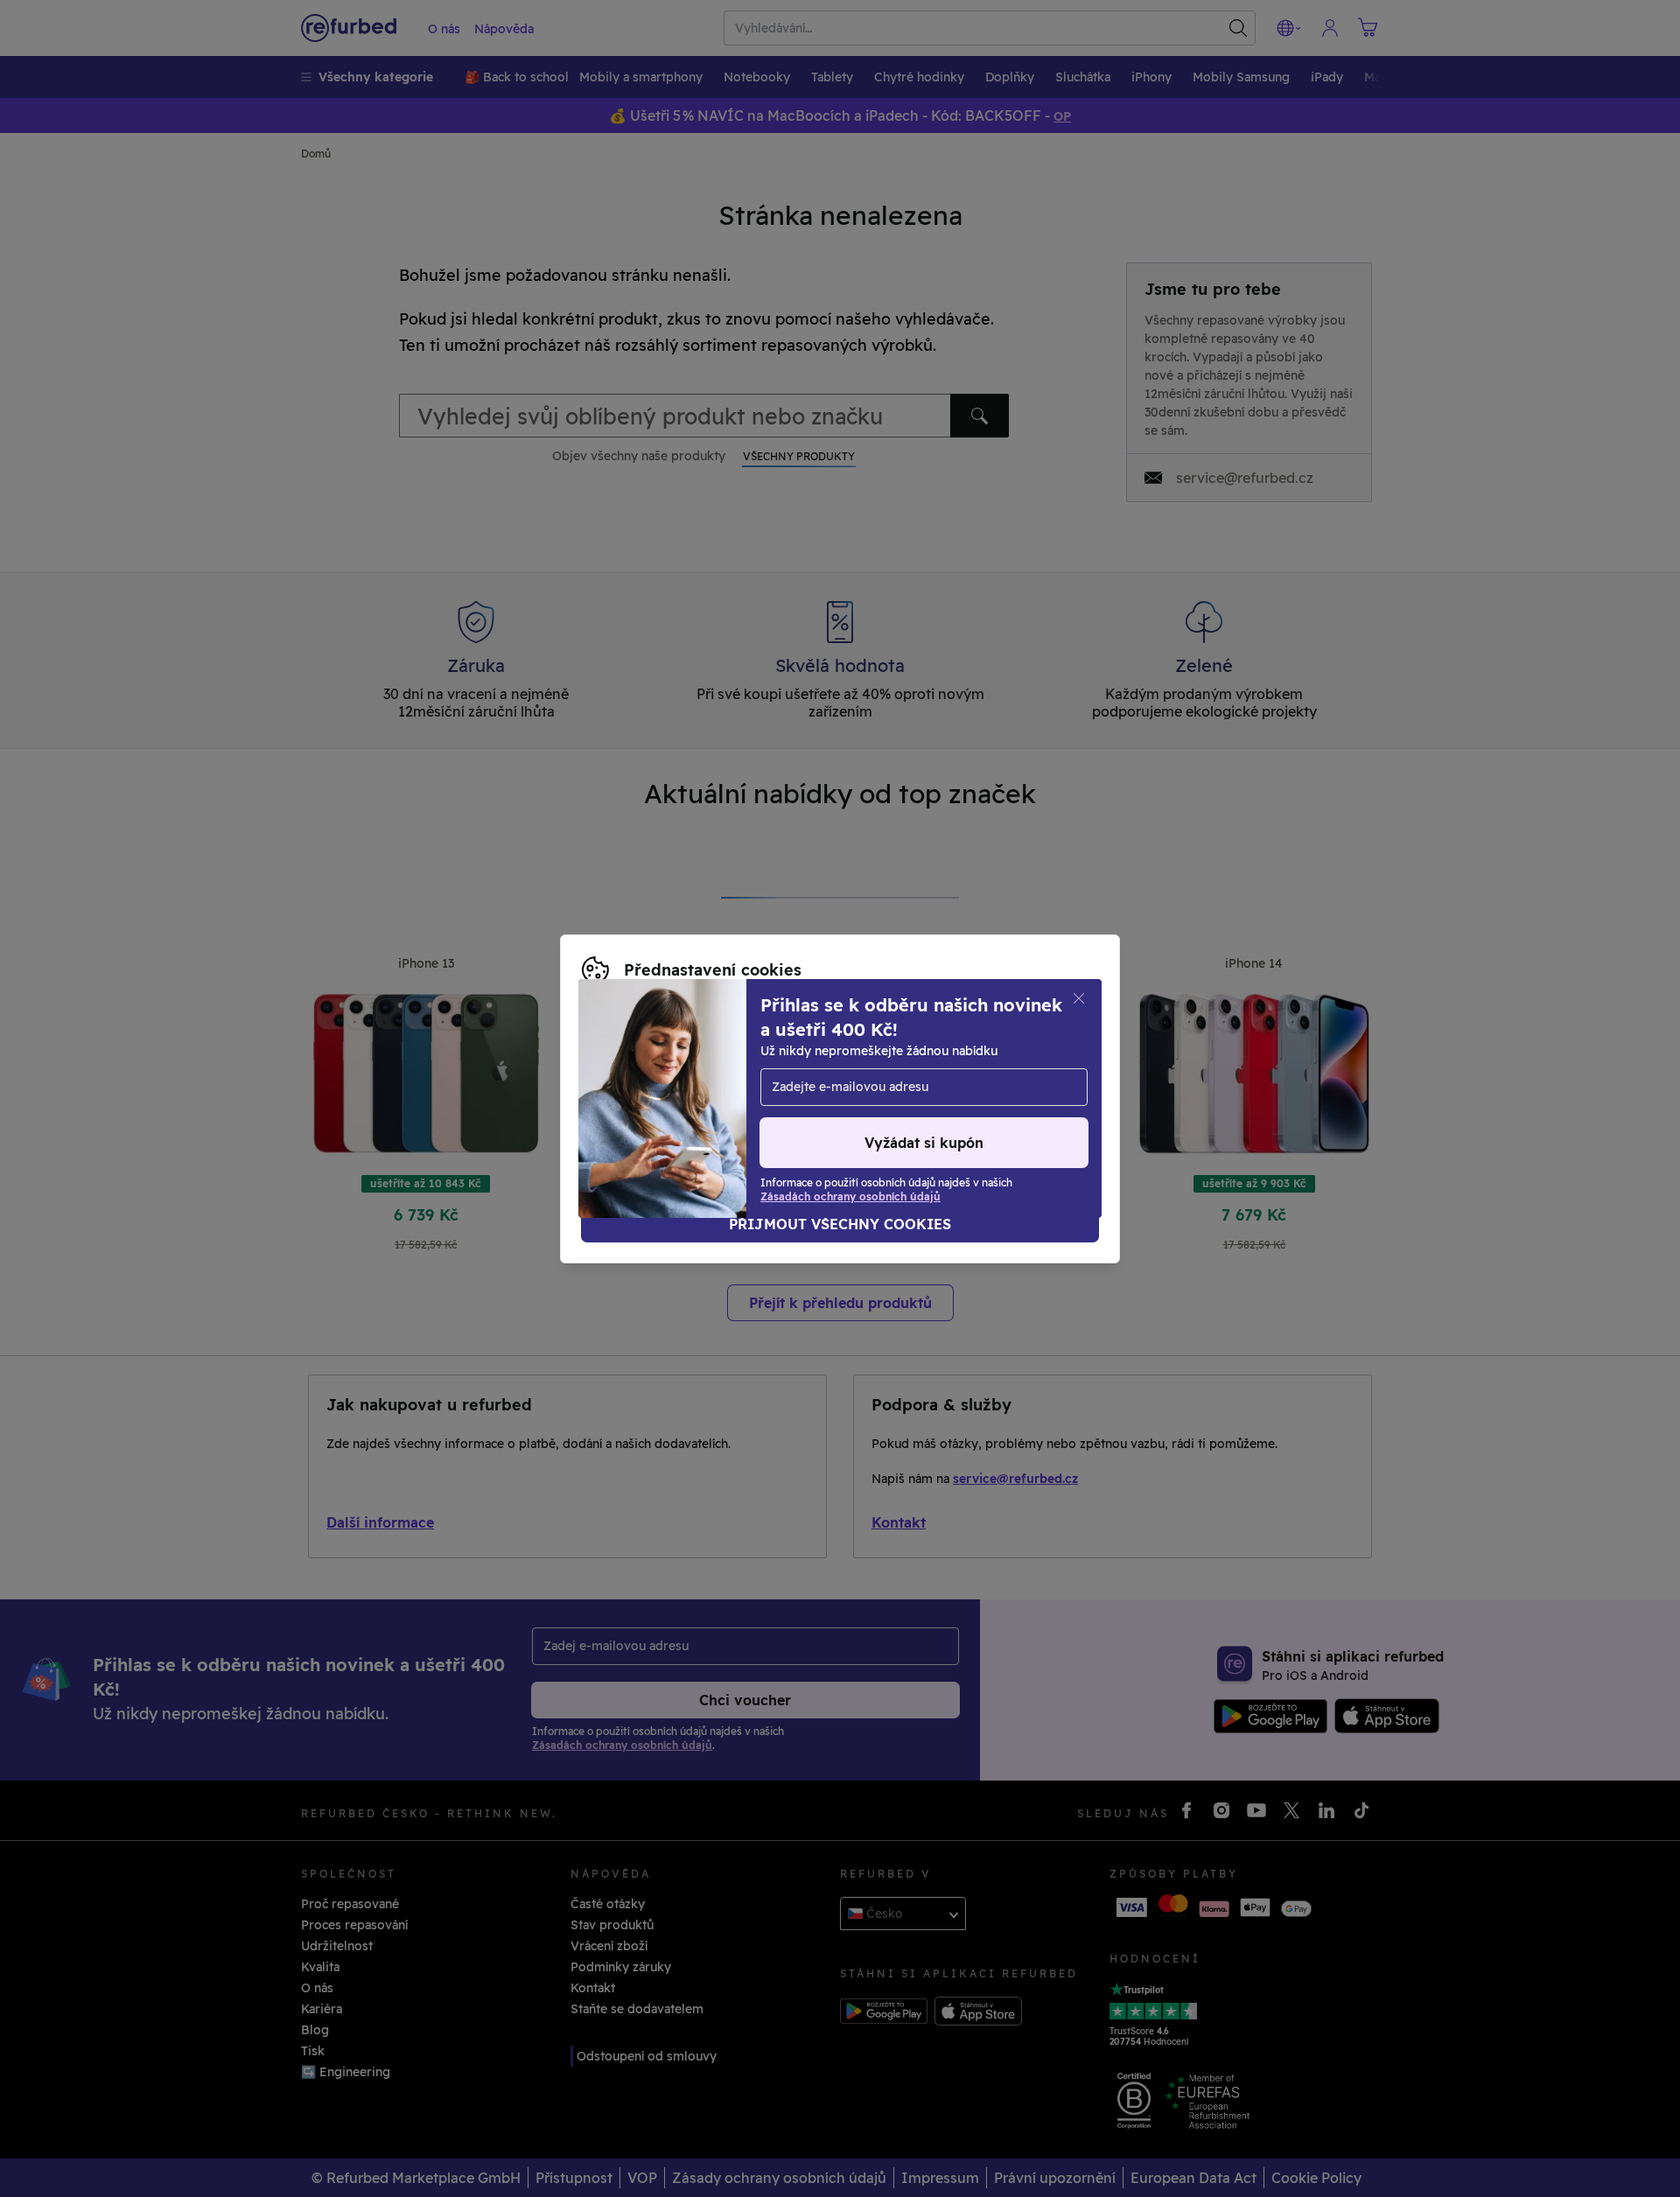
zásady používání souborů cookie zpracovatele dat (736, 1099)
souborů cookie (858, 1062)
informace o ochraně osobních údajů (737, 1081)
